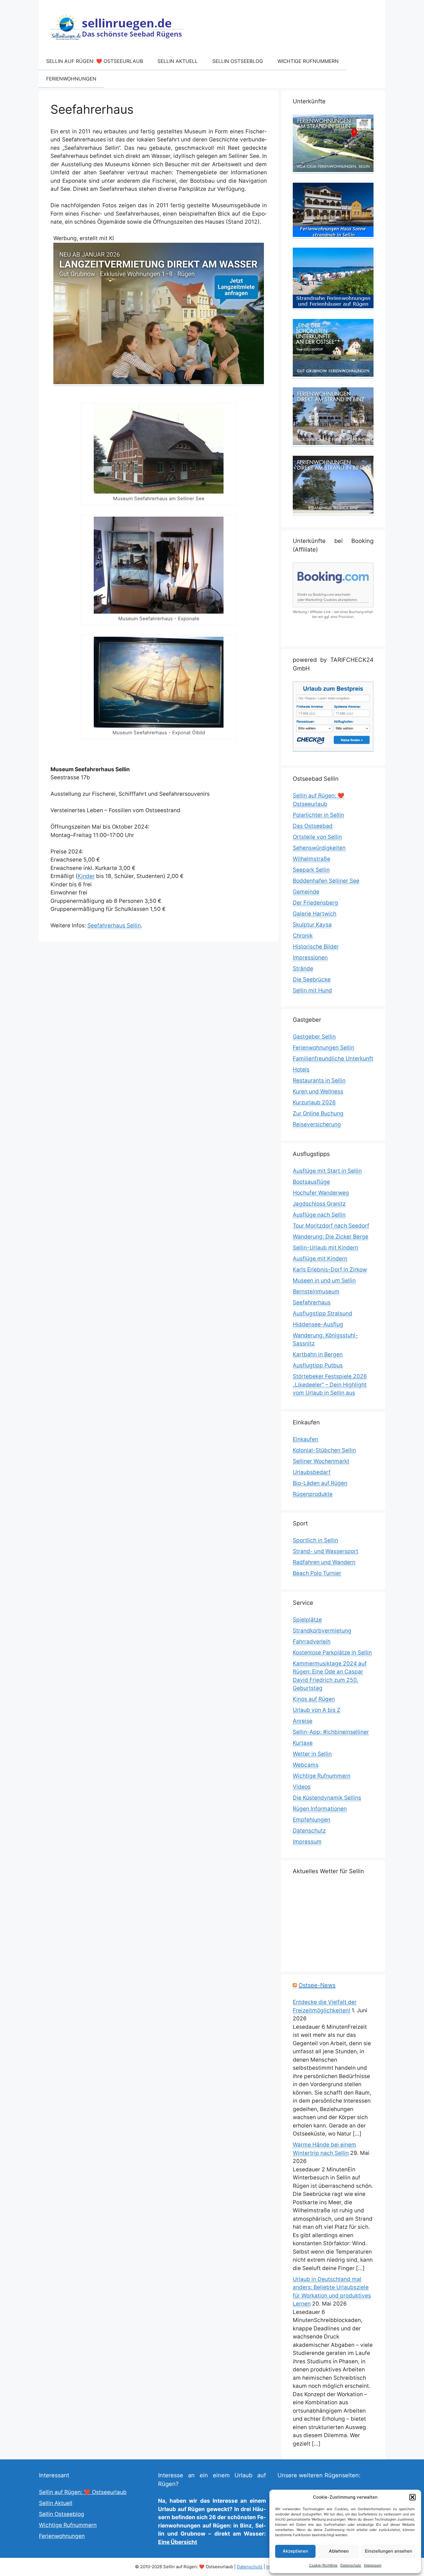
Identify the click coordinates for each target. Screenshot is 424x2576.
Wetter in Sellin (312, 1754)
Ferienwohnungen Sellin (323, 1048)
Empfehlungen (312, 1820)
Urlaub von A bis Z (317, 1710)
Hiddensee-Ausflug (318, 1324)
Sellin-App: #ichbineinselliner (331, 1732)
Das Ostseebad (313, 826)
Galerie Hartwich (315, 914)
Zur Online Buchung (318, 1113)
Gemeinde (306, 892)
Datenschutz (351, 2565)
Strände (303, 968)
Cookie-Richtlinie (323, 2565)
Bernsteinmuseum (316, 1291)
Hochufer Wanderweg (321, 1193)
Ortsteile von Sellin (317, 837)
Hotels (301, 1070)
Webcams (306, 1765)
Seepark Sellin (311, 870)
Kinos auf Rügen (314, 1699)
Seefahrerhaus (312, 1302)
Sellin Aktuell (178, 61)
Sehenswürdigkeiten (319, 848)
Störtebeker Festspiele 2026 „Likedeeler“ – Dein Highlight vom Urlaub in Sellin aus (330, 1385)
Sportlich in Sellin (315, 1540)
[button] (412, 2497)
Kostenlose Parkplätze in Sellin (332, 1653)
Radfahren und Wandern (324, 1562)
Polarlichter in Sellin (318, 815)
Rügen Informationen (320, 1809)
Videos (302, 1787)
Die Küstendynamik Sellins (327, 1798)
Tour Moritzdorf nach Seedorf (331, 1226)
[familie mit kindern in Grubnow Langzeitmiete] (159, 382)
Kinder (86, 876)
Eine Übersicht (178, 2542)
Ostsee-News (317, 1985)
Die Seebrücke (312, 979)
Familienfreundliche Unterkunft (333, 1059)
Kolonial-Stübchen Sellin (324, 1450)
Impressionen (310, 958)
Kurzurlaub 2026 (314, 1102)
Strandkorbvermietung (322, 1631)
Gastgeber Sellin (314, 1037)
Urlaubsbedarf (312, 1472)
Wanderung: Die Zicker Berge (331, 1237)
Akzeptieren (295, 2551)
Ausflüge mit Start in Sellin (327, 1171)
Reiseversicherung (317, 1124)
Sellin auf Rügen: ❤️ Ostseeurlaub (95, 61)
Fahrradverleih (312, 1642)
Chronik (303, 936)
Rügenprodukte (313, 1494)
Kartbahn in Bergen (318, 1354)
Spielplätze (307, 1620)
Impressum (373, 2565)
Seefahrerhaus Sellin (114, 925)
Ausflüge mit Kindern (320, 1259)
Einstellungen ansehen (389, 2551)
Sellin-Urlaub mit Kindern (325, 1248)
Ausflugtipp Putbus (318, 1365)
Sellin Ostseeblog (238, 61)
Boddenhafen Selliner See (326, 881)
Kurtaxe (303, 1743)
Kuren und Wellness (318, 1091)
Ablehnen (339, 2551)
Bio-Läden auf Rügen (320, 1483)
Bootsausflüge (311, 1182)
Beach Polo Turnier (317, 1573)
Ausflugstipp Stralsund (322, 1313)
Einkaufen (305, 1439)
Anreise (303, 1721)
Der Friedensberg (315, 903)
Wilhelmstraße (312, 859)
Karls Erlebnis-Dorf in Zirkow (330, 1270)
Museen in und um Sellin (324, 1280)
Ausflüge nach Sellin (319, 1215)
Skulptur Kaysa (312, 925)
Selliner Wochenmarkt (321, 1461)
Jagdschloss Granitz (319, 1204)
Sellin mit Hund (312, 990)
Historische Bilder (316, 947)
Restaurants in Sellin (319, 1080)
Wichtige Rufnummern (308, 61)
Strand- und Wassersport (325, 1551)
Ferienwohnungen (71, 79)
